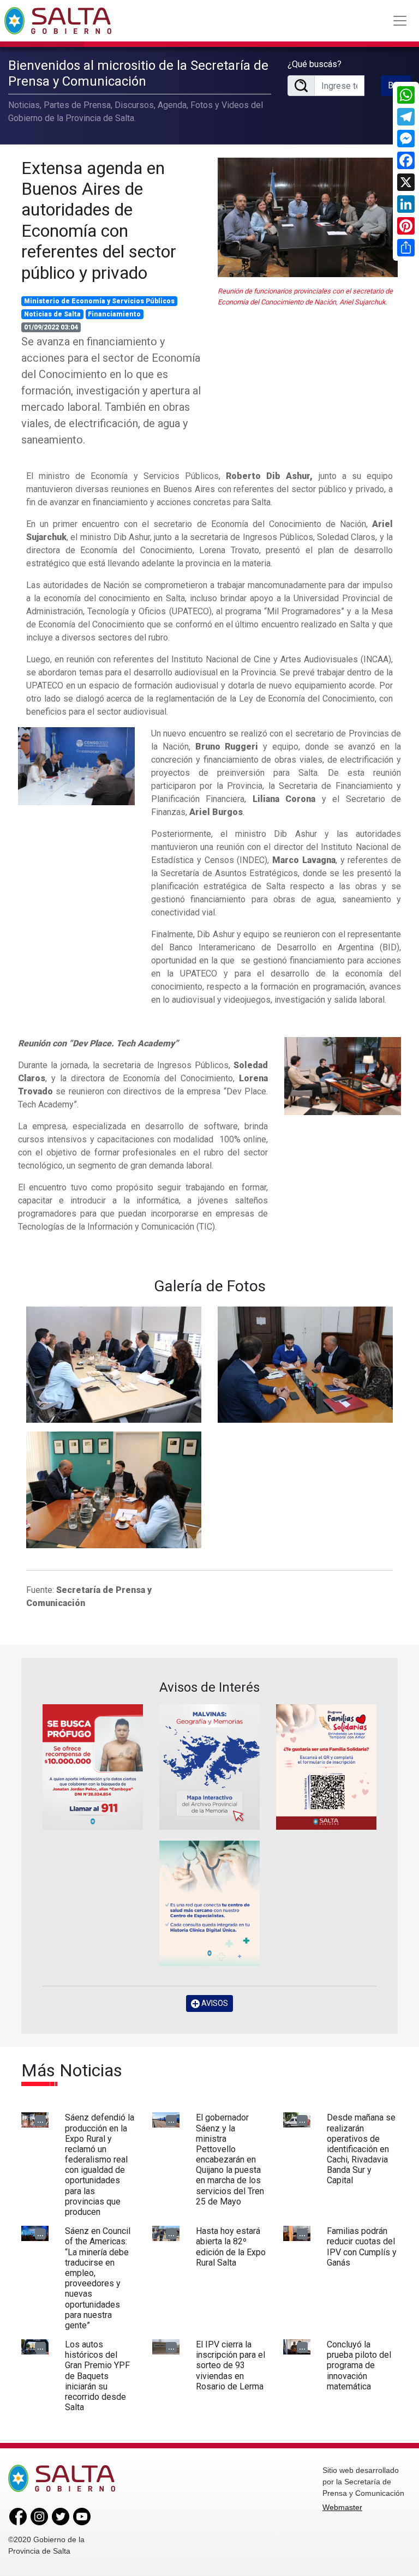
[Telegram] (406, 117)
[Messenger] (406, 139)
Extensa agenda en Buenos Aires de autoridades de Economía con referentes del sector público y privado (99, 220)
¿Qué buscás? (315, 64)
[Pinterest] (406, 226)
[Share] (406, 248)
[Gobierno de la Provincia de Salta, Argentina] (58, 21)
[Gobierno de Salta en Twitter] (61, 2516)
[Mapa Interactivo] (209, 1767)
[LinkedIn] (406, 204)
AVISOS (214, 2003)
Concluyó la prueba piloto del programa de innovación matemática (359, 2365)
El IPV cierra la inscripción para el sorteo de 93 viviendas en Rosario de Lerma (231, 2365)
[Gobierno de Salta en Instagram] (39, 2516)
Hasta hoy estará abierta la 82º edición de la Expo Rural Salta (231, 2247)
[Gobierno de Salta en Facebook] (18, 2516)
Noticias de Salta (52, 314)
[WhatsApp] (406, 95)
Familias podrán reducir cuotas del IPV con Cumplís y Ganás (362, 2247)
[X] (406, 182)
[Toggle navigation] (400, 21)
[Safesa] (209, 1903)
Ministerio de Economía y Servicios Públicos (99, 301)
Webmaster (342, 2507)
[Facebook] (406, 160)
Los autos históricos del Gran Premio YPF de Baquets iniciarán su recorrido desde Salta (97, 2376)
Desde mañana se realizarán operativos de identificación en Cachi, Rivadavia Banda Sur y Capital (361, 2149)
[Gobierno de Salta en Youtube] (82, 2516)
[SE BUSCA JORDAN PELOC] (93, 1767)
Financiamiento (114, 314)
